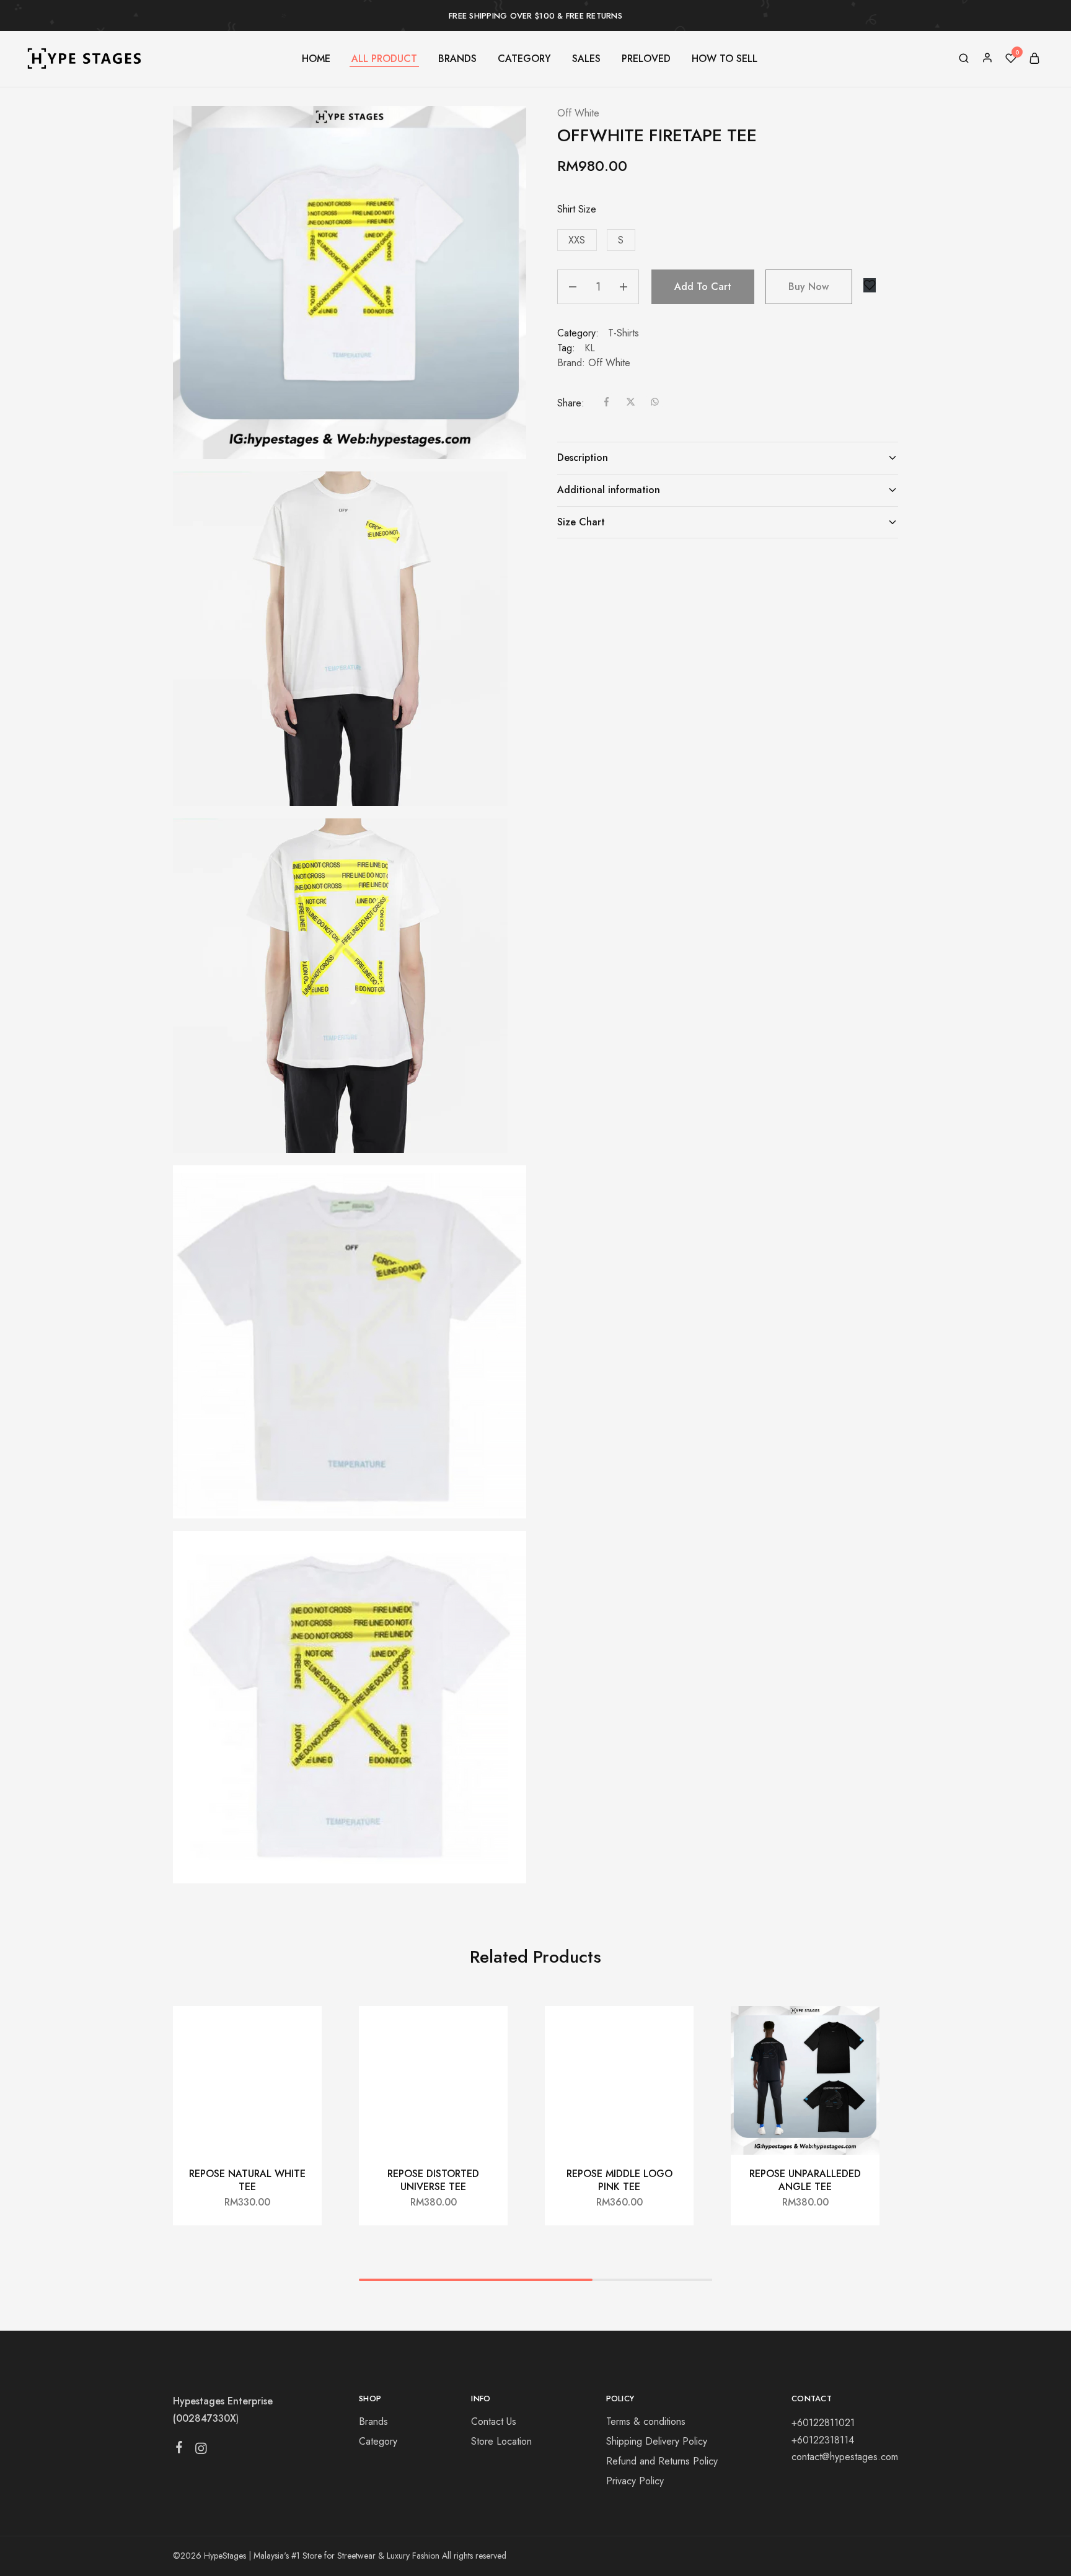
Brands (373, 2421)
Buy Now (809, 287)
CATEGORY (524, 59)
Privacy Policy (635, 2481)
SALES (586, 59)
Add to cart (703, 287)
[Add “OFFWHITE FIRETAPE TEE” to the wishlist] (870, 285)
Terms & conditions (646, 2421)
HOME (316, 59)
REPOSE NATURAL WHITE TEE (247, 2180)
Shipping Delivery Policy (657, 2441)
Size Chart (581, 522)
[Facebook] (179, 2450)
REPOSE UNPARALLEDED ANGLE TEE (805, 2180)
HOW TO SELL (725, 59)
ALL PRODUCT (384, 59)
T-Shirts (624, 333)
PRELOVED (646, 59)
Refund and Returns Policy (662, 2461)
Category (378, 2441)
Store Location (501, 2441)
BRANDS (457, 59)
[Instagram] (201, 2451)
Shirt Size (577, 209)
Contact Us (494, 2421)
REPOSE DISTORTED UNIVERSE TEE (433, 2180)
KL (590, 348)
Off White (578, 113)
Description (583, 458)
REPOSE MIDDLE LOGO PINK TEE (619, 2180)
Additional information (609, 490)
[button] (577, 240)
